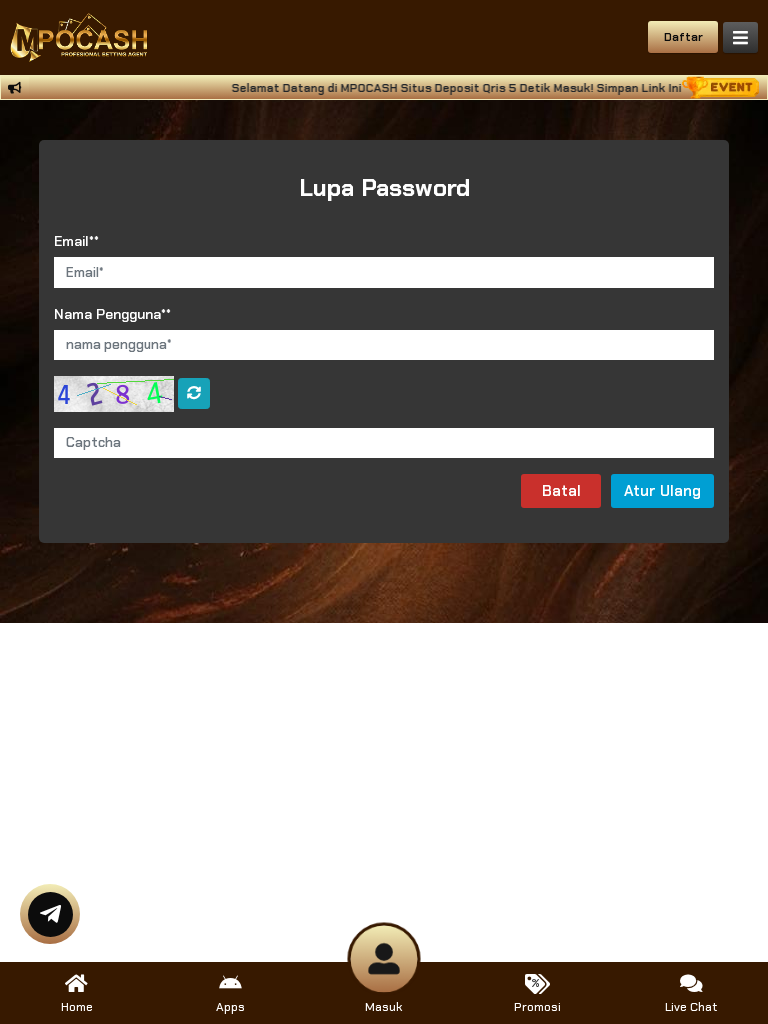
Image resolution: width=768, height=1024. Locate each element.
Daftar (683, 37)
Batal (561, 491)
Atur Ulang (662, 491)
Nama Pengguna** (112, 314)
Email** (76, 241)
